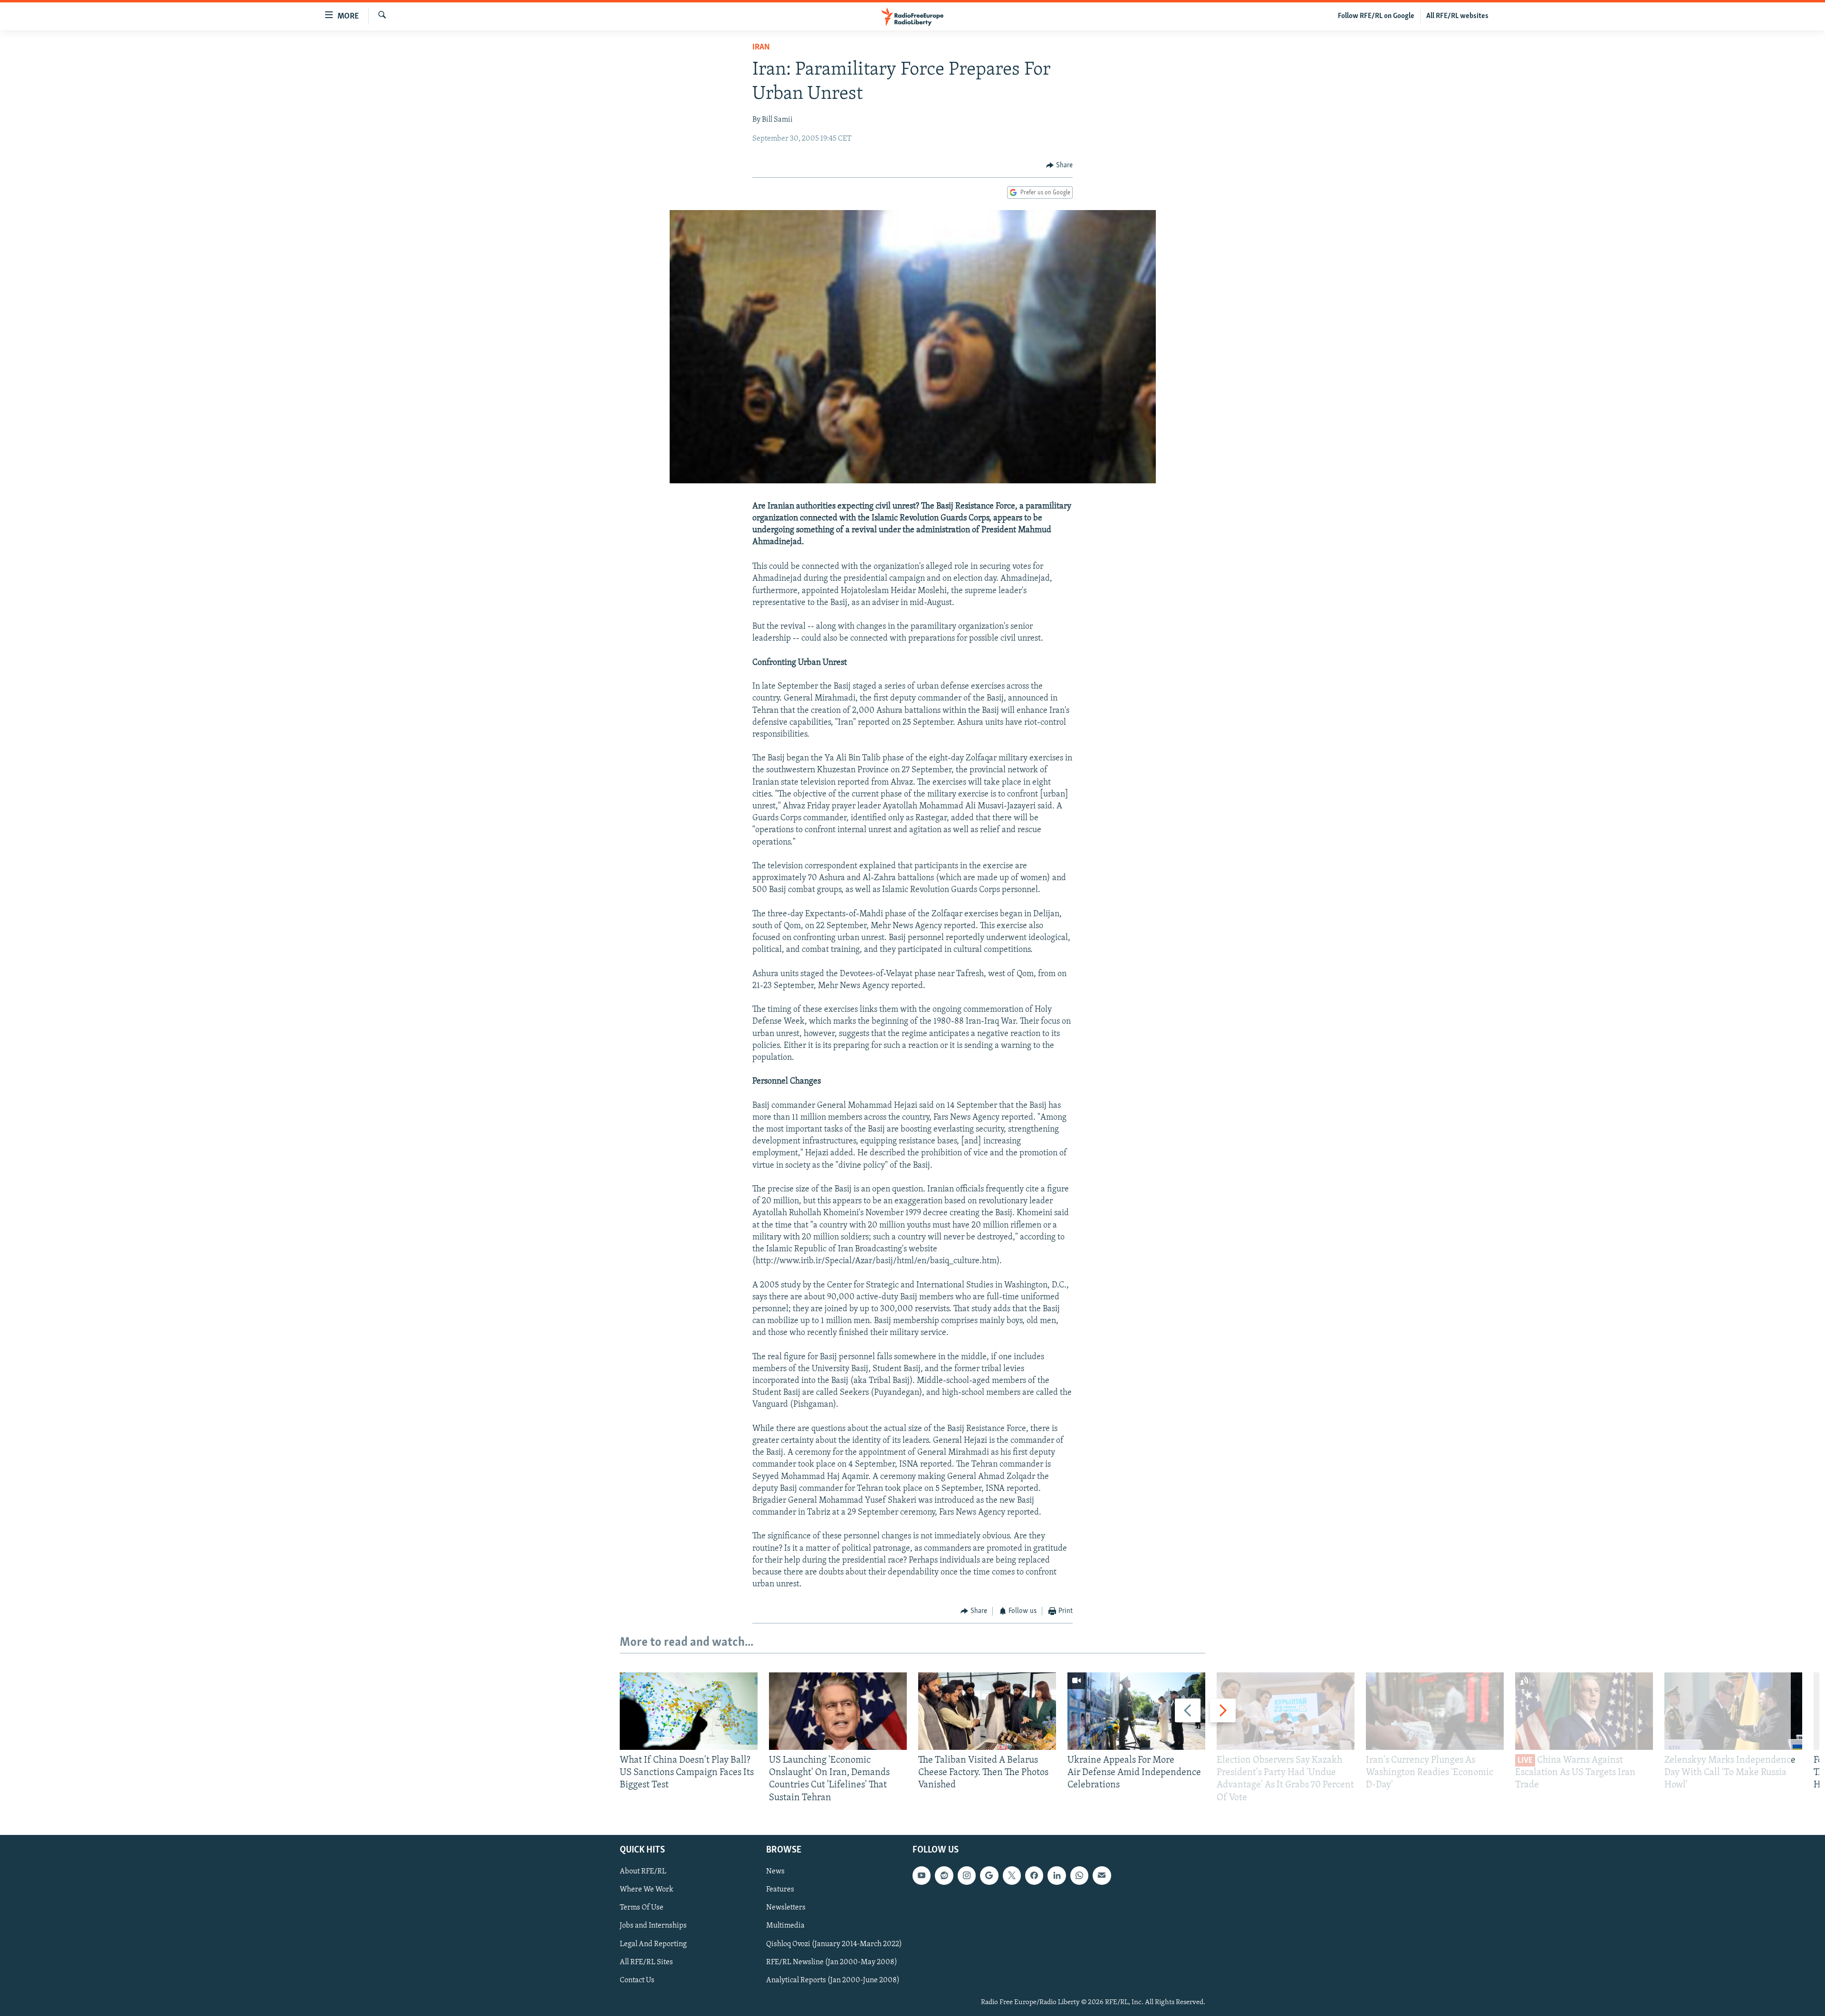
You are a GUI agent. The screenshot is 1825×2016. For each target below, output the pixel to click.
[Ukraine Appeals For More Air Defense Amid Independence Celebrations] (1136, 1711)
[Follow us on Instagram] (967, 1875)
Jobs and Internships (653, 1926)
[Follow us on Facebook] (1034, 1875)
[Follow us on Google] (989, 1875)
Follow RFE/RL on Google (1376, 16)
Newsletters (786, 1908)
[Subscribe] (1102, 1875)
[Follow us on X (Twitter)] (1012, 1875)
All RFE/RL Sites (646, 1962)
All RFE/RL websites (1457, 16)
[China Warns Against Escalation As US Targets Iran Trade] (1584, 1711)
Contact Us (637, 1980)
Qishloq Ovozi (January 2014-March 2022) (834, 1944)
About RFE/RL (643, 1872)
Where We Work (647, 1890)
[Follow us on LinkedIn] (1057, 1875)
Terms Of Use (642, 1908)
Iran (761, 48)
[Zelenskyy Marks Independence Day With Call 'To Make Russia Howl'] (1733, 1711)
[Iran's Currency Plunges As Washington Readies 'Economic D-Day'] (1435, 1711)
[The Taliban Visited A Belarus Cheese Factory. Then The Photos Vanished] (987, 1711)
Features (780, 1890)
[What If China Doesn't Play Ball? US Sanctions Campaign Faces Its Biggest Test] (689, 1711)
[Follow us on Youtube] (922, 1875)
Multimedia (785, 1926)
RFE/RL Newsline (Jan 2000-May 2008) (832, 1962)
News (775, 1872)
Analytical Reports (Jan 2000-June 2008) (833, 1980)
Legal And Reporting (653, 1944)
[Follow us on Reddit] (944, 1875)
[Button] (1059, 165)
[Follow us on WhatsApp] (1079, 1875)
